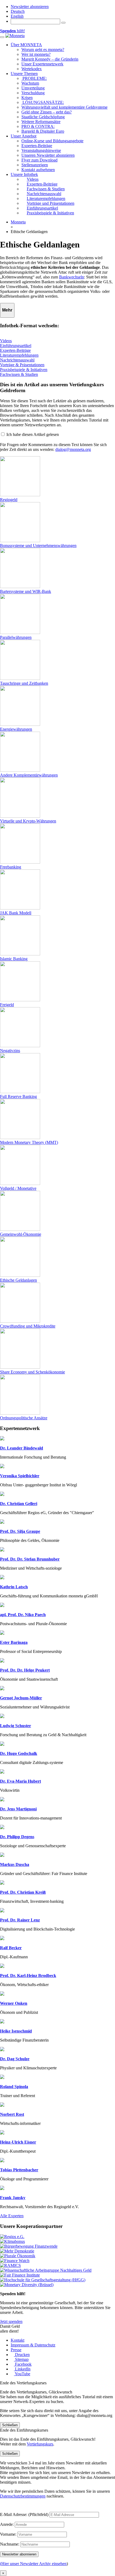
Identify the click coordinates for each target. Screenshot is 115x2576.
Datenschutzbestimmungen (23, 2496)
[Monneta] (15, 36)
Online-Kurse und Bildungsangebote (52, 141)
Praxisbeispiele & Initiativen (24, 370)
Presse (16, 2350)
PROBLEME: (34, 78)
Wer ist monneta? (36, 54)
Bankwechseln (72, 277)
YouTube (22, 2374)
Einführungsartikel (16, 346)
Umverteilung (33, 88)
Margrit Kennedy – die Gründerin (50, 59)
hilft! (12, 31)
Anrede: (7, 2524)
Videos (6, 341)
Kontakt (18, 2340)
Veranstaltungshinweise (41, 150)
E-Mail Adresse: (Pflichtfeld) (24, 2514)
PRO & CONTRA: (38, 126)
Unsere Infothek (24, 174)
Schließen (10, 2425)
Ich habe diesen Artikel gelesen (33, 434)
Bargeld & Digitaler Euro (43, 131)
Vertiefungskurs (40, 2444)
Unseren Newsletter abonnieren (48, 155)
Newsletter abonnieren (30, 7)
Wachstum (30, 83)
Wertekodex (32, 69)
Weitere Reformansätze (41, 122)
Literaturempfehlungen (19, 355)
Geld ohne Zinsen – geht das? (47, 112)
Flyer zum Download (39, 160)
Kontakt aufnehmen (38, 170)
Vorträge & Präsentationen (22, 365)
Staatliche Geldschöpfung (43, 117)
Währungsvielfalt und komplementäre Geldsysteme (64, 107)
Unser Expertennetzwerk (42, 64)
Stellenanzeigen (35, 165)
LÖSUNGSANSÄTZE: (43, 102)
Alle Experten (12, 2216)
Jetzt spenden (11, 2321)
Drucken (22, 2355)
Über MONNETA (26, 45)
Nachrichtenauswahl (17, 360)
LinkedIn (22, 2369)
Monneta (18, 222)
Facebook (23, 2364)
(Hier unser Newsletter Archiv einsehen (33, 2564)
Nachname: (10, 2544)
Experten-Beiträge (37, 146)
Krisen (27, 98)
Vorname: (8, 2534)
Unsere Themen (24, 74)
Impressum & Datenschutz (33, 2345)
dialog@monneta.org (73, 449)
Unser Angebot (24, 136)
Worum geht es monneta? (43, 50)
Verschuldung (33, 93)
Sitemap (21, 2359)
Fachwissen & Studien (19, 374)
